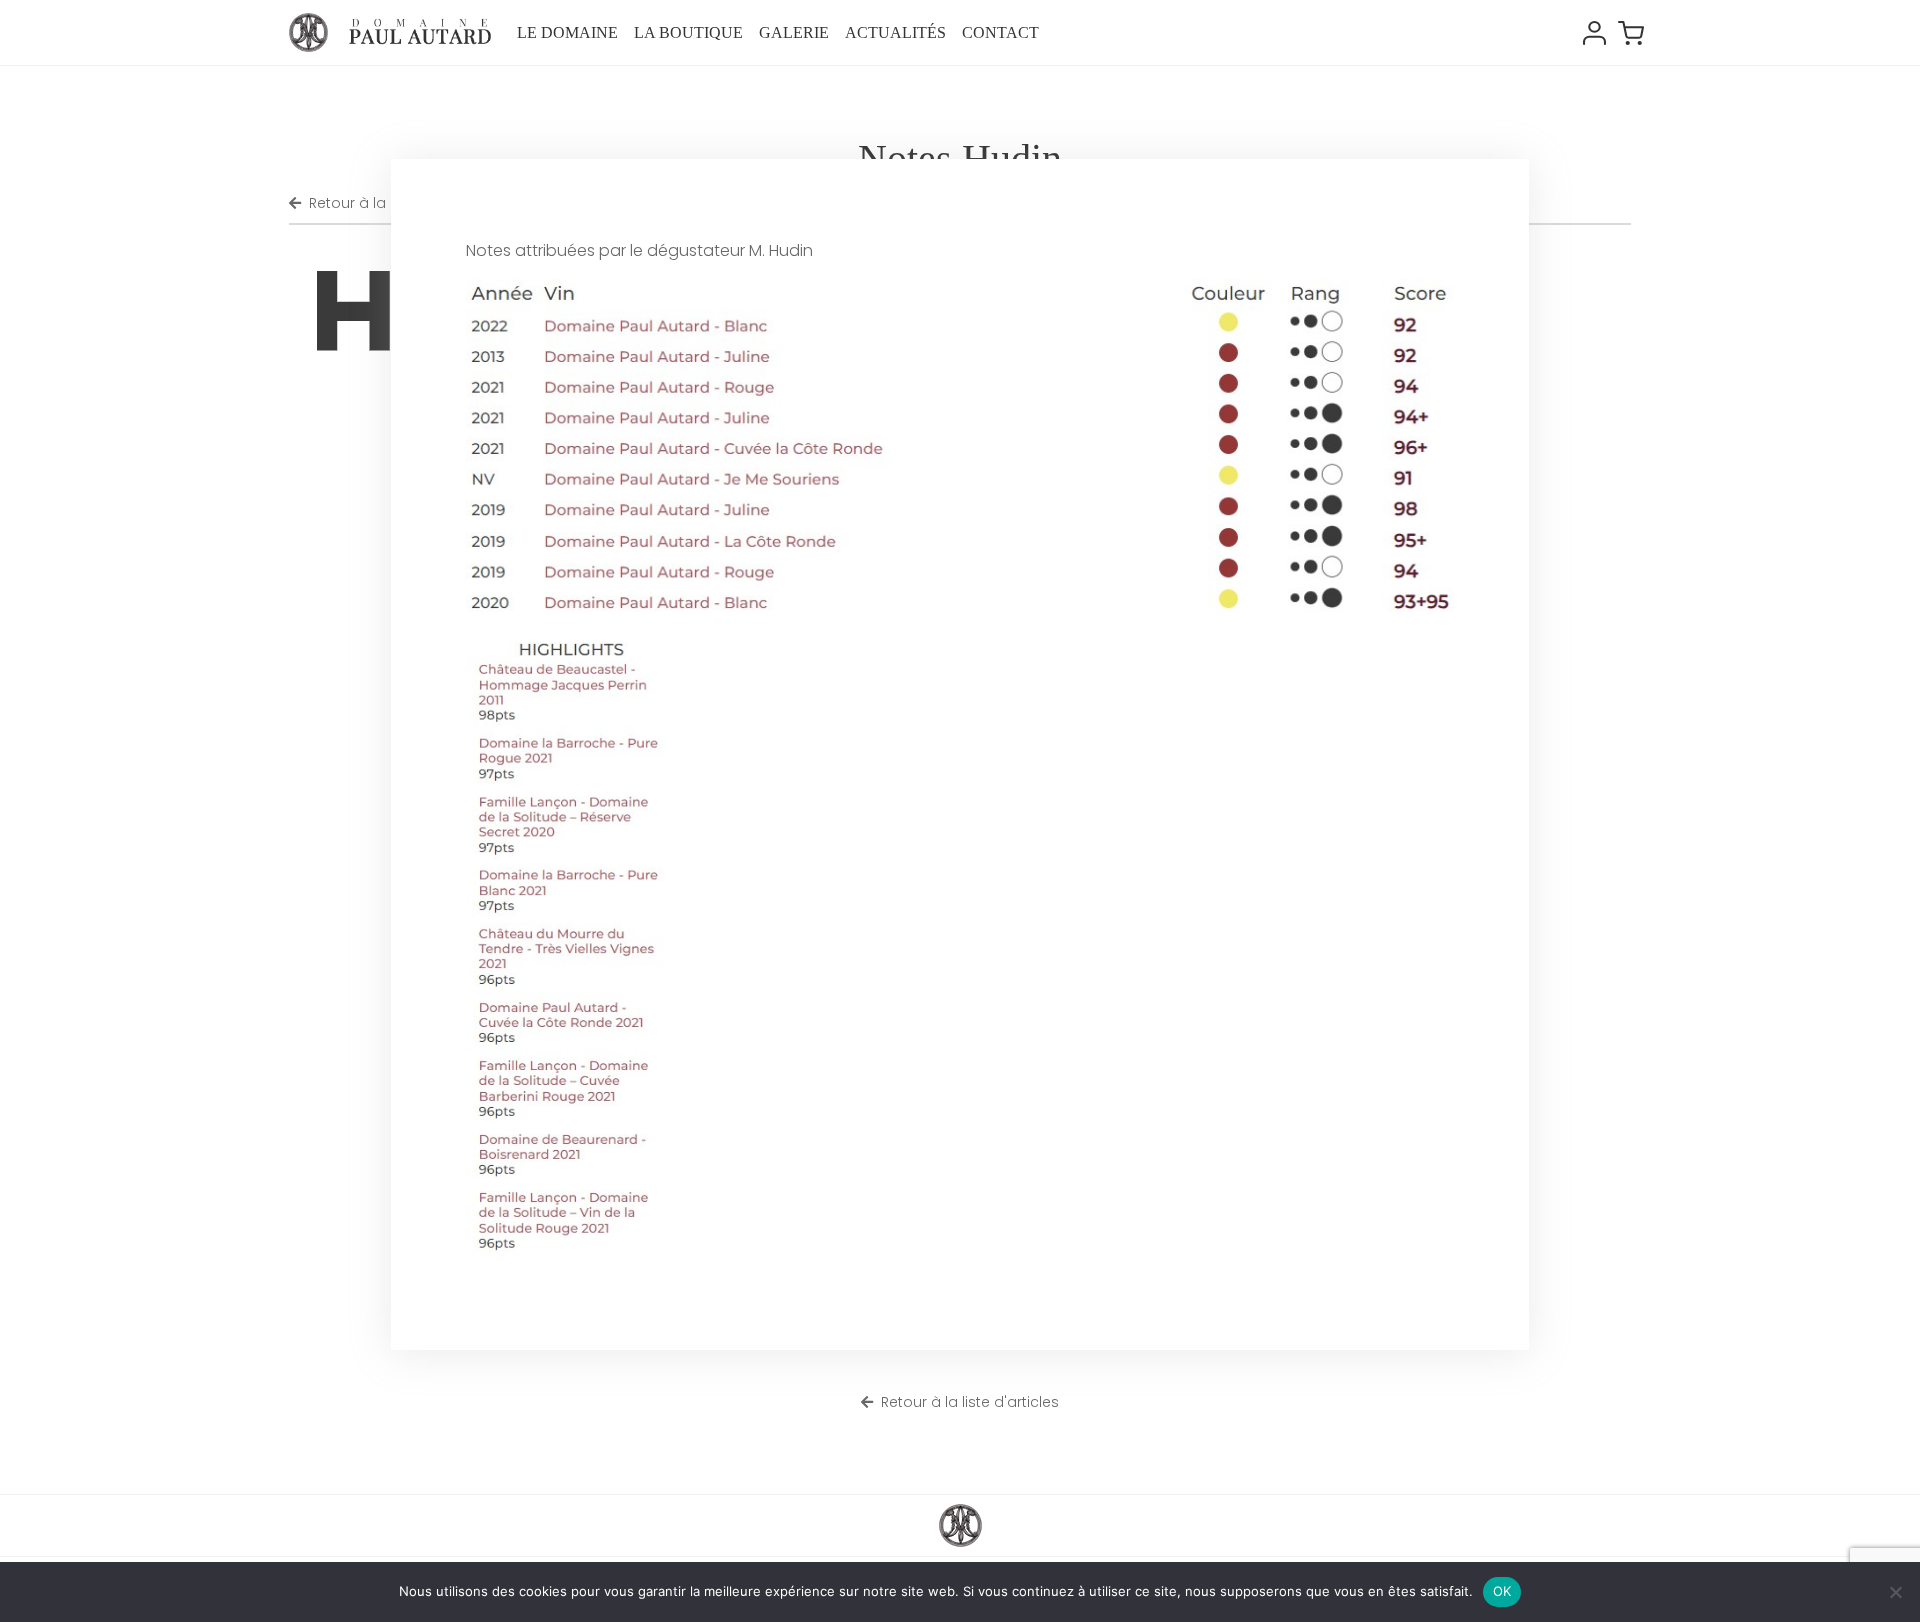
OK (1502, 1591)
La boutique (688, 32)
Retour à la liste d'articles (970, 1402)
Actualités (895, 32)
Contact (1000, 32)
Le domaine (567, 32)
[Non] (1895, 1592)
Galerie (794, 32)
